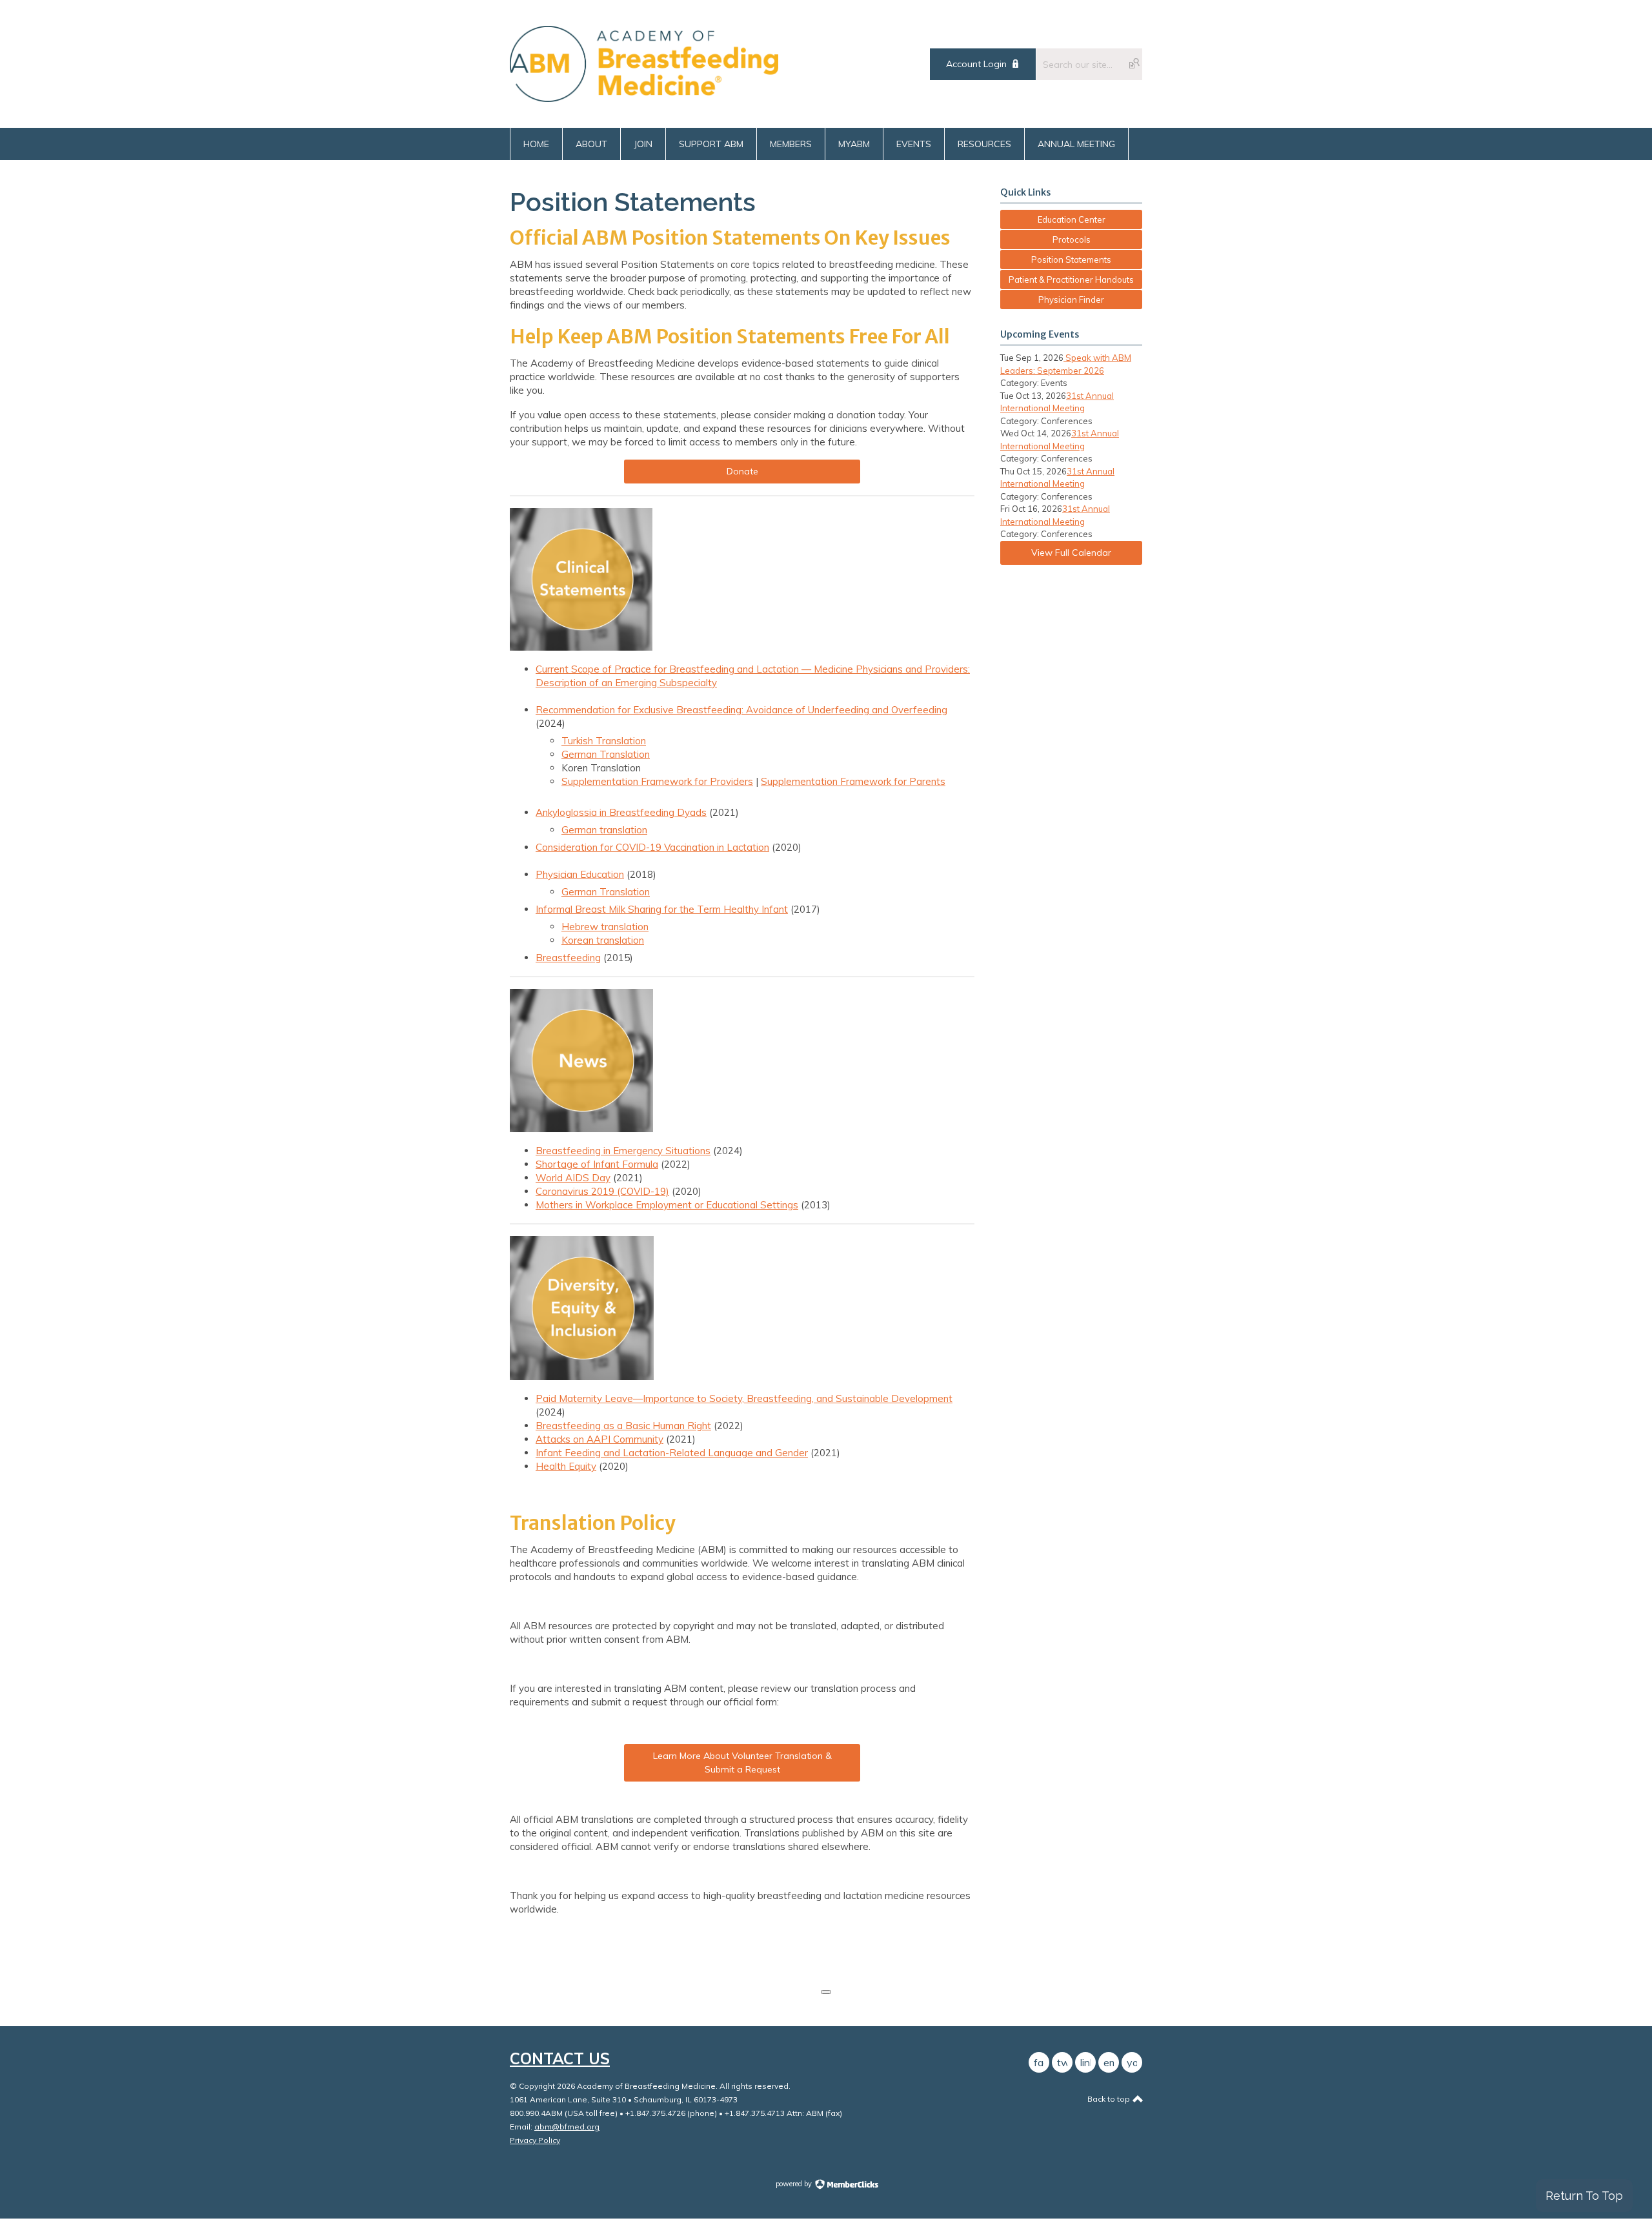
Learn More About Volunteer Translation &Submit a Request (742, 1763)
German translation (604, 830)
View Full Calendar (1071, 553)
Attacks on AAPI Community (599, 1439)
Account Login (976, 64)
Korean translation (603, 940)
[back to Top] (826, 1992)
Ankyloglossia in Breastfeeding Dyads (621, 812)
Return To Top (1584, 2196)
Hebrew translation (605, 927)
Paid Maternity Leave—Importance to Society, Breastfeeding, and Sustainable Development (744, 1398)
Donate (742, 471)
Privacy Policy (535, 2140)
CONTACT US (560, 2058)
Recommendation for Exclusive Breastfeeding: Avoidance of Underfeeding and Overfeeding (741, 710)
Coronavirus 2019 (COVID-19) (602, 1191)
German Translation (606, 754)
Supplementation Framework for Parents (853, 781)
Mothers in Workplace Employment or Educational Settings (667, 1205)
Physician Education (580, 874)
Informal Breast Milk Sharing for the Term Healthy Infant (662, 909)
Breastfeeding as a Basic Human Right (623, 1426)
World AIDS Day (573, 1178)
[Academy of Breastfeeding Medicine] (644, 98)
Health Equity (566, 1466)
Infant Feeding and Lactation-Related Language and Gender (672, 1453)
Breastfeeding (568, 958)
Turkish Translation (604, 741)
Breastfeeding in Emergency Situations (623, 1151)
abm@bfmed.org (567, 2127)
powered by (795, 2184)
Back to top (1110, 2099)
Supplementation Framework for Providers (657, 781)
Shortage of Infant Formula (597, 1164)
